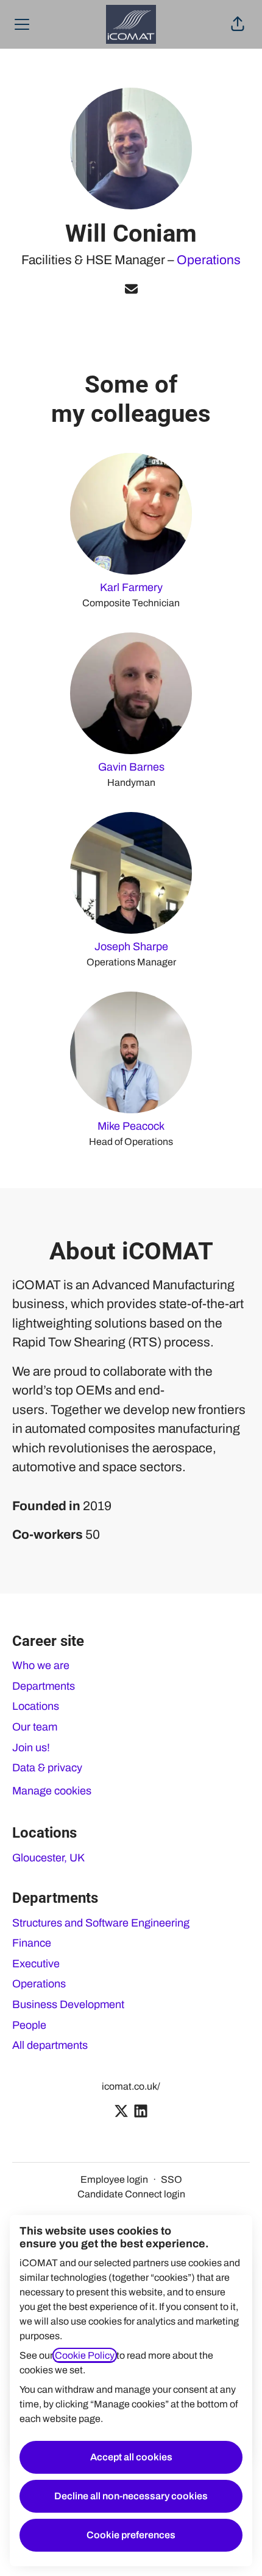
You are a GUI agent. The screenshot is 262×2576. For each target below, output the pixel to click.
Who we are (41, 1665)
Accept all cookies (131, 2457)
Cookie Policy (85, 2355)
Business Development (68, 2004)
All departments (50, 2045)
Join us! (31, 1748)
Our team (35, 1727)
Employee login (114, 2179)
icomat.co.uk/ (131, 2086)
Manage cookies (52, 1791)
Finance (32, 1943)
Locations (36, 1706)
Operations (209, 260)
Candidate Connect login (131, 2194)
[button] (238, 24)
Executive (36, 1964)
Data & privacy (47, 1768)
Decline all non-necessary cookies (131, 2496)
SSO (172, 2179)
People (29, 2025)
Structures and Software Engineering (101, 1923)
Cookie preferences (131, 2535)
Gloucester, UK (48, 1858)
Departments (44, 1686)
